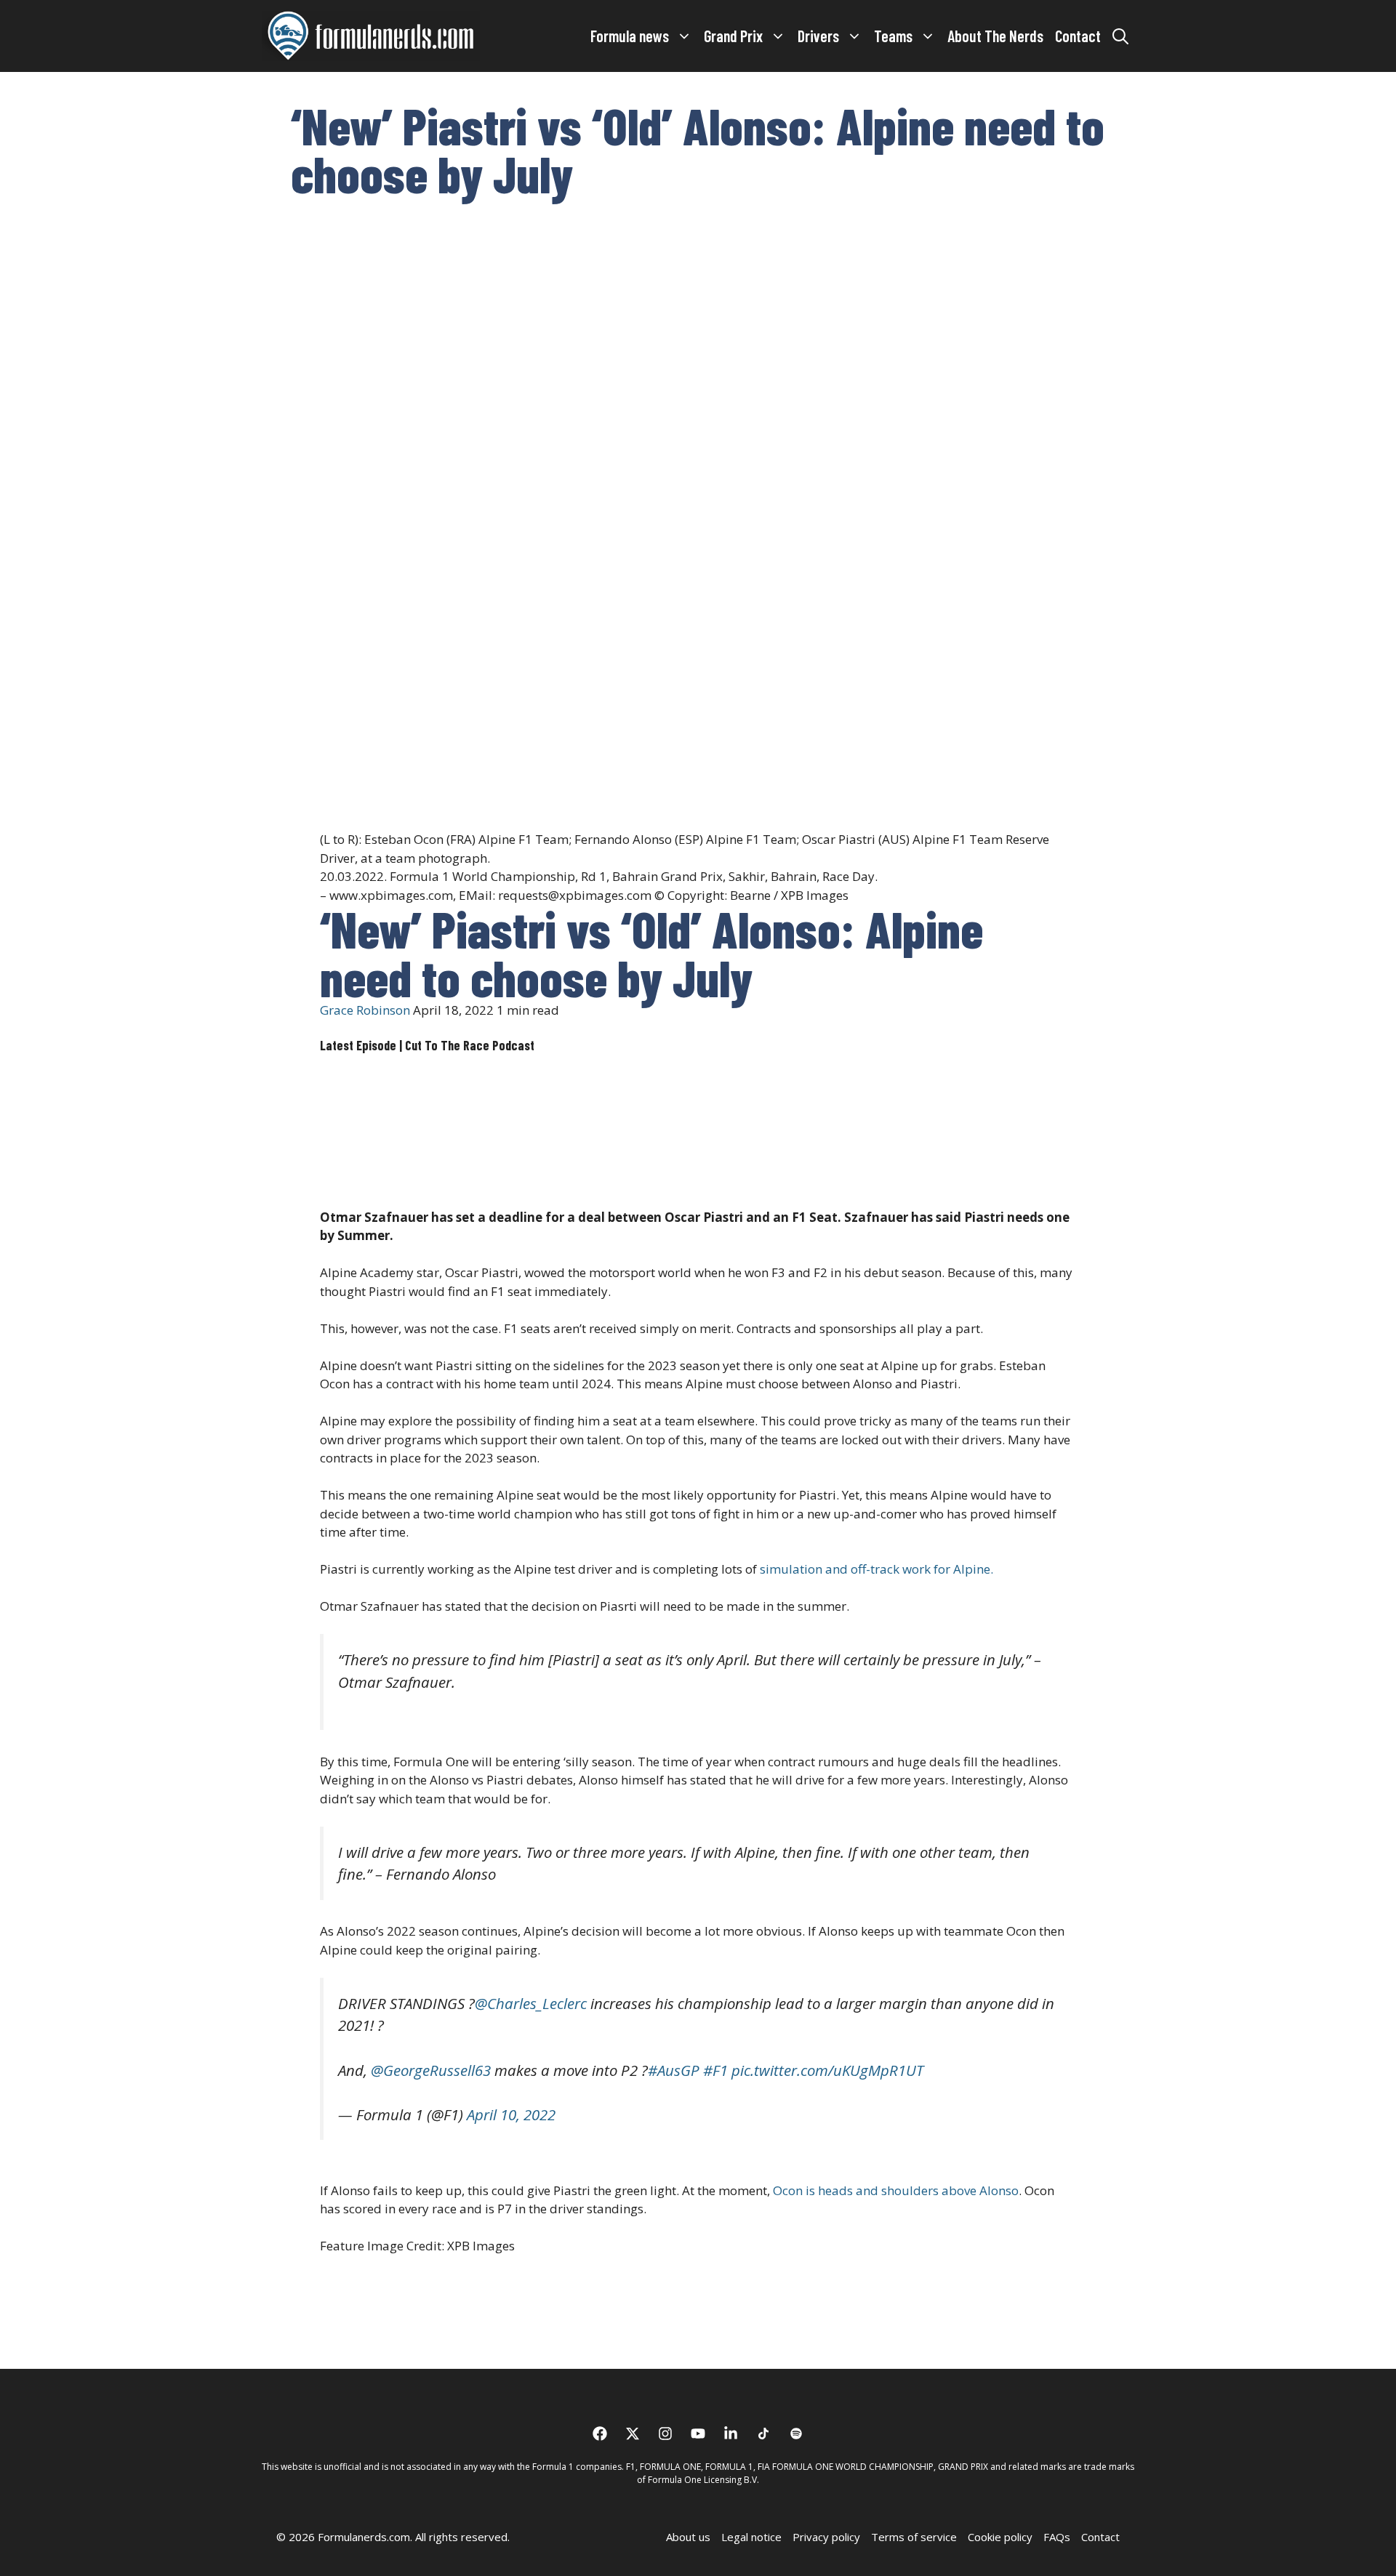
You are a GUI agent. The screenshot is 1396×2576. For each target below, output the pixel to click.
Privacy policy (826, 2537)
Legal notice (751, 2537)
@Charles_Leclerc (531, 2003)
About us (688, 2537)
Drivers (818, 36)
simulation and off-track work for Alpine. (876, 1569)
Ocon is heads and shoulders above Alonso (896, 2190)
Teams (893, 36)
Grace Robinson (365, 1010)
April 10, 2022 (511, 2114)
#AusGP (674, 2070)
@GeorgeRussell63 (431, 2070)
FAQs (1057, 2537)
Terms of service (914, 2537)
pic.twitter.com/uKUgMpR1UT (827, 2070)
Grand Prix (733, 36)
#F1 (715, 2070)
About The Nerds (995, 36)
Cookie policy (1000, 2537)
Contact (1078, 36)
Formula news (630, 36)
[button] (1120, 36)
